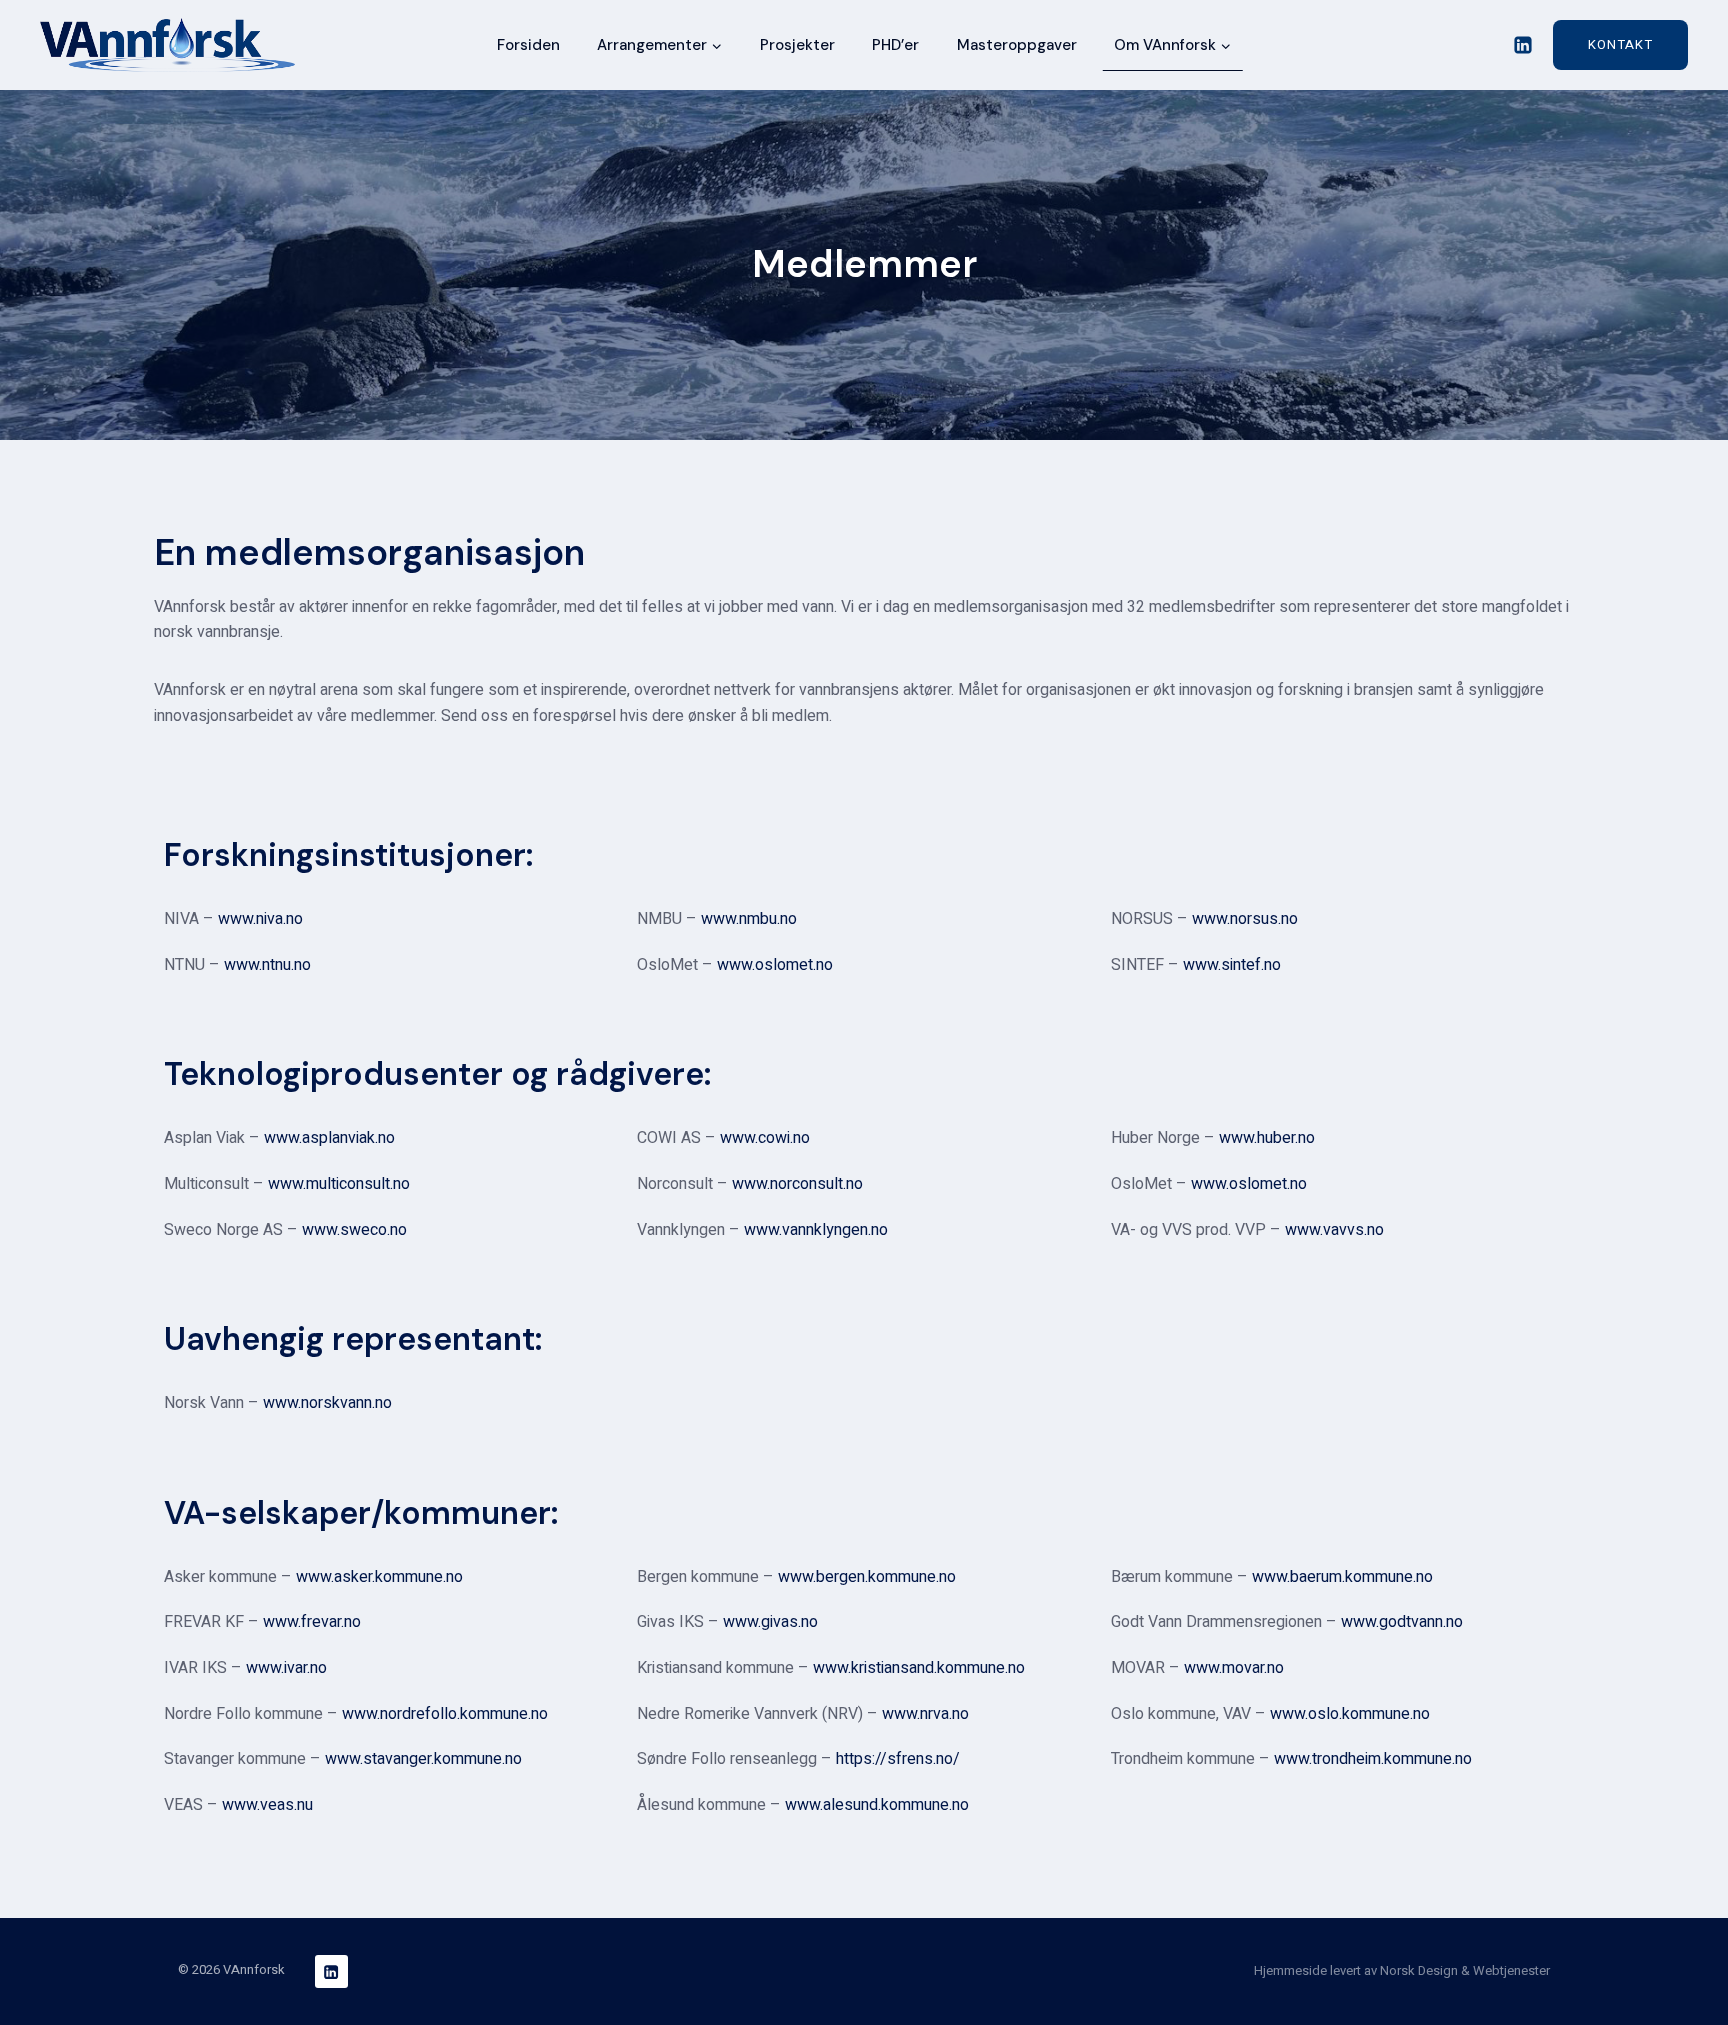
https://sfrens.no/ (898, 1759)
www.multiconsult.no (339, 1184)
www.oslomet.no (775, 965)
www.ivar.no (286, 1668)
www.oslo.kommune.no (1350, 1714)
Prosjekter (797, 45)
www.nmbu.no (749, 919)
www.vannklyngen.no (816, 1230)
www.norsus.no (1245, 919)
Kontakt (1620, 44)
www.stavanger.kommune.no (423, 1759)
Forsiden (528, 45)
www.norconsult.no (797, 1184)
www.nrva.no (925, 1714)
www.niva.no (260, 919)
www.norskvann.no (327, 1403)
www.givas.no (770, 1622)
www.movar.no (1234, 1668)
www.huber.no (1267, 1138)
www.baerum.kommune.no (1342, 1577)
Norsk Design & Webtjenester (1465, 1970)
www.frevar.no (312, 1622)
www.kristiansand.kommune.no (919, 1668)
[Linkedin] (1523, 45)
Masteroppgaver (1017, 45)
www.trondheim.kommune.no (1373, 1759)
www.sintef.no (1232, 965)
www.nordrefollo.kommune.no (445, 1714)
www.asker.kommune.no (379, 1577)
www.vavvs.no (1334, 1230)
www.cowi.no (765, 1138)
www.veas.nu (267, 1805)
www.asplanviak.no (329, 1138)
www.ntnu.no (267, 965)
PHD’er (895, 45)
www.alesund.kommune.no (877, 1805)
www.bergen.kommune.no (867, 1577)
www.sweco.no (354, 1230)
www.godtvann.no (1402, 1622)
